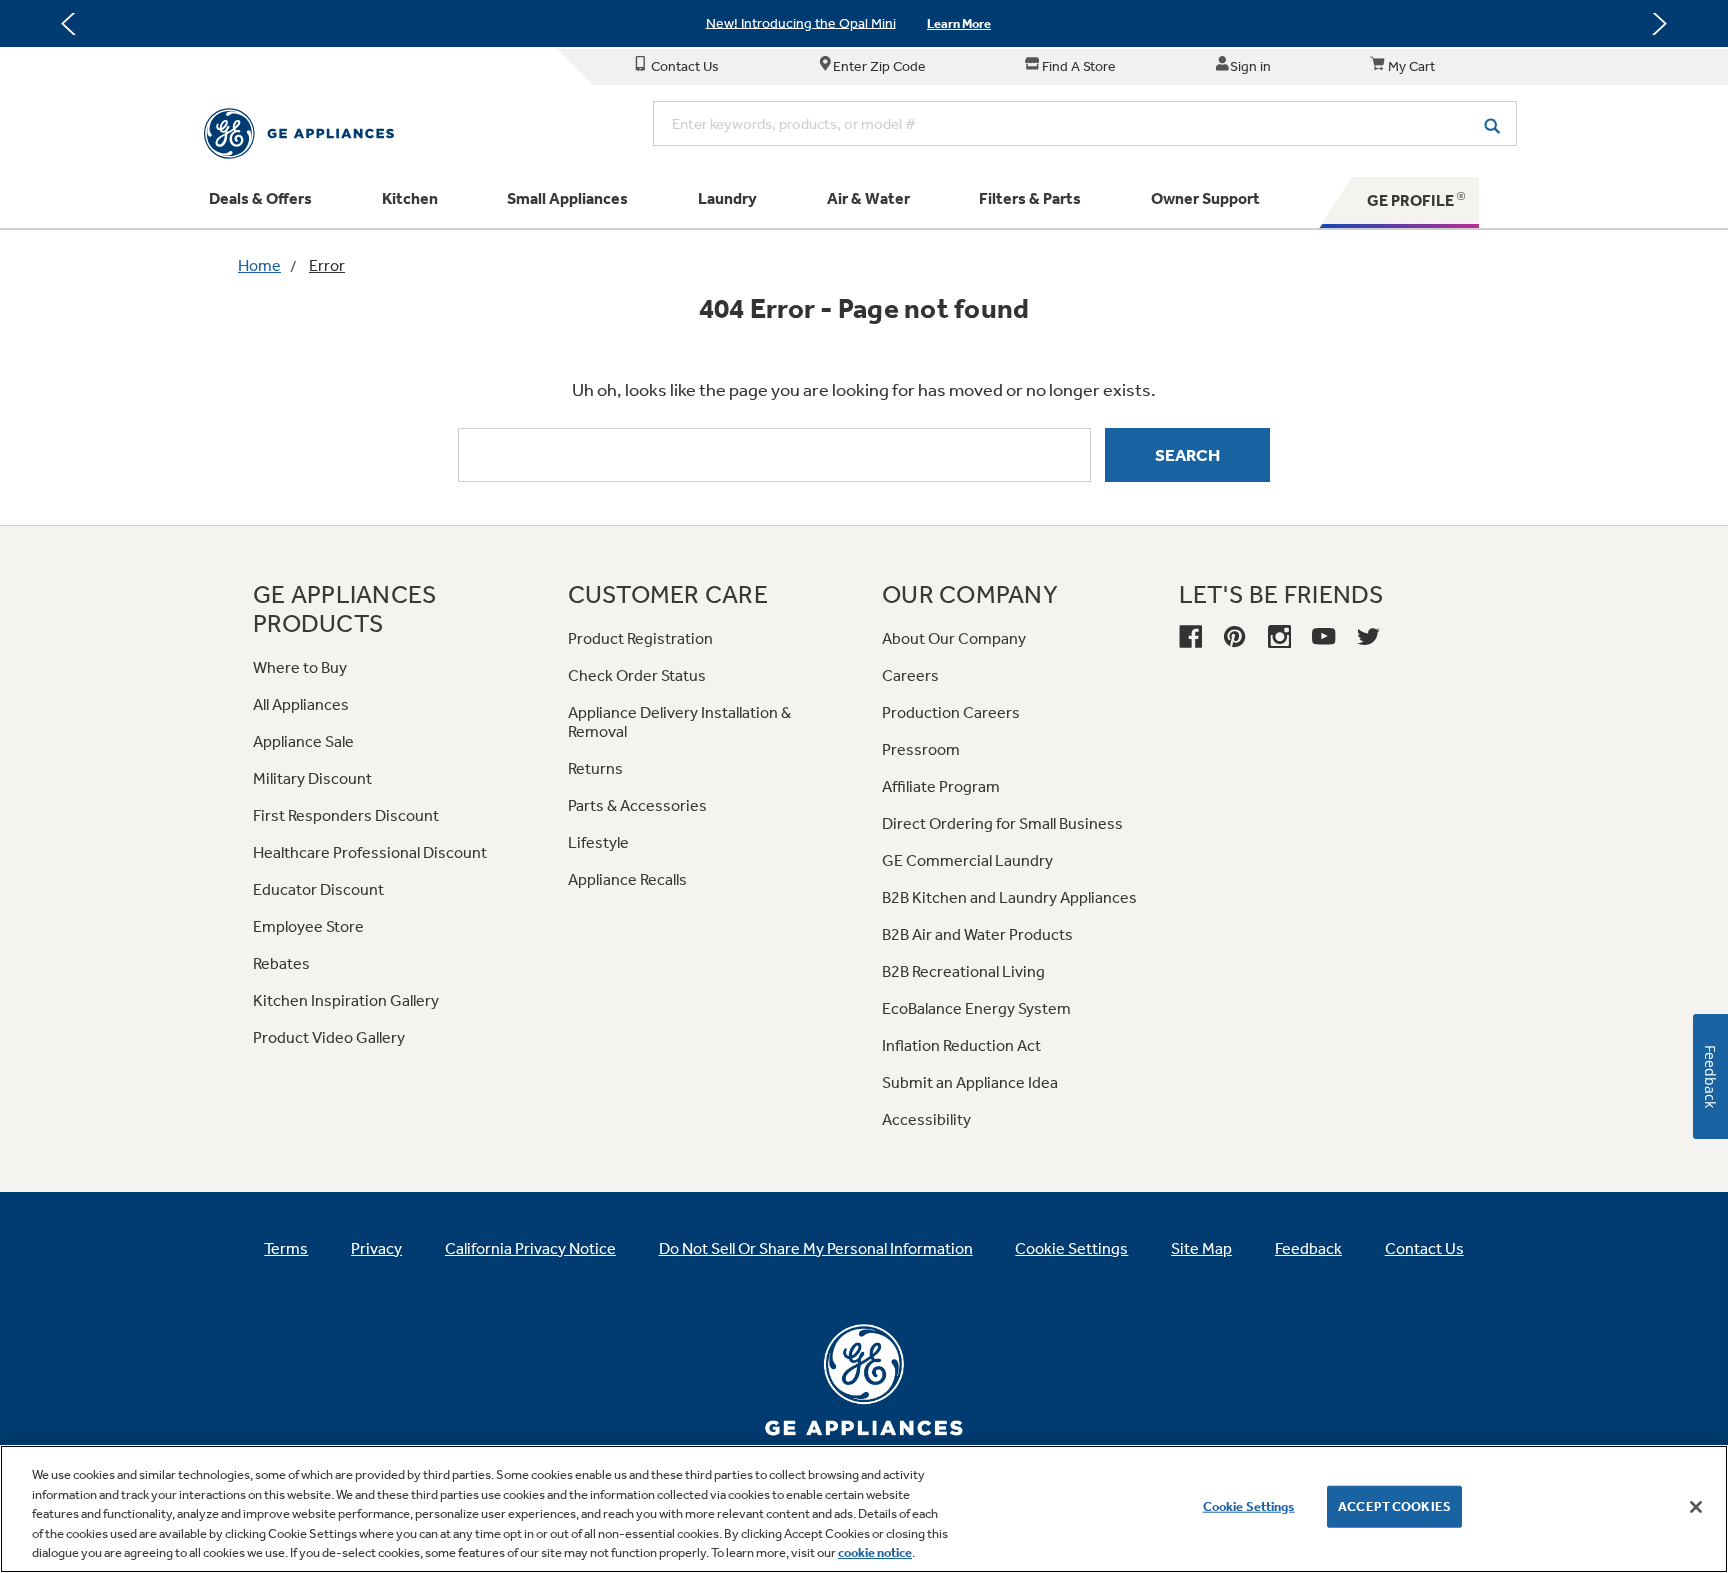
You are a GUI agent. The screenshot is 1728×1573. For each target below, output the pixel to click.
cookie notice (875, 1552)
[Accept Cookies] (1696, 1507)
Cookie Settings (1249, 1506)
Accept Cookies (1394, 1506)
